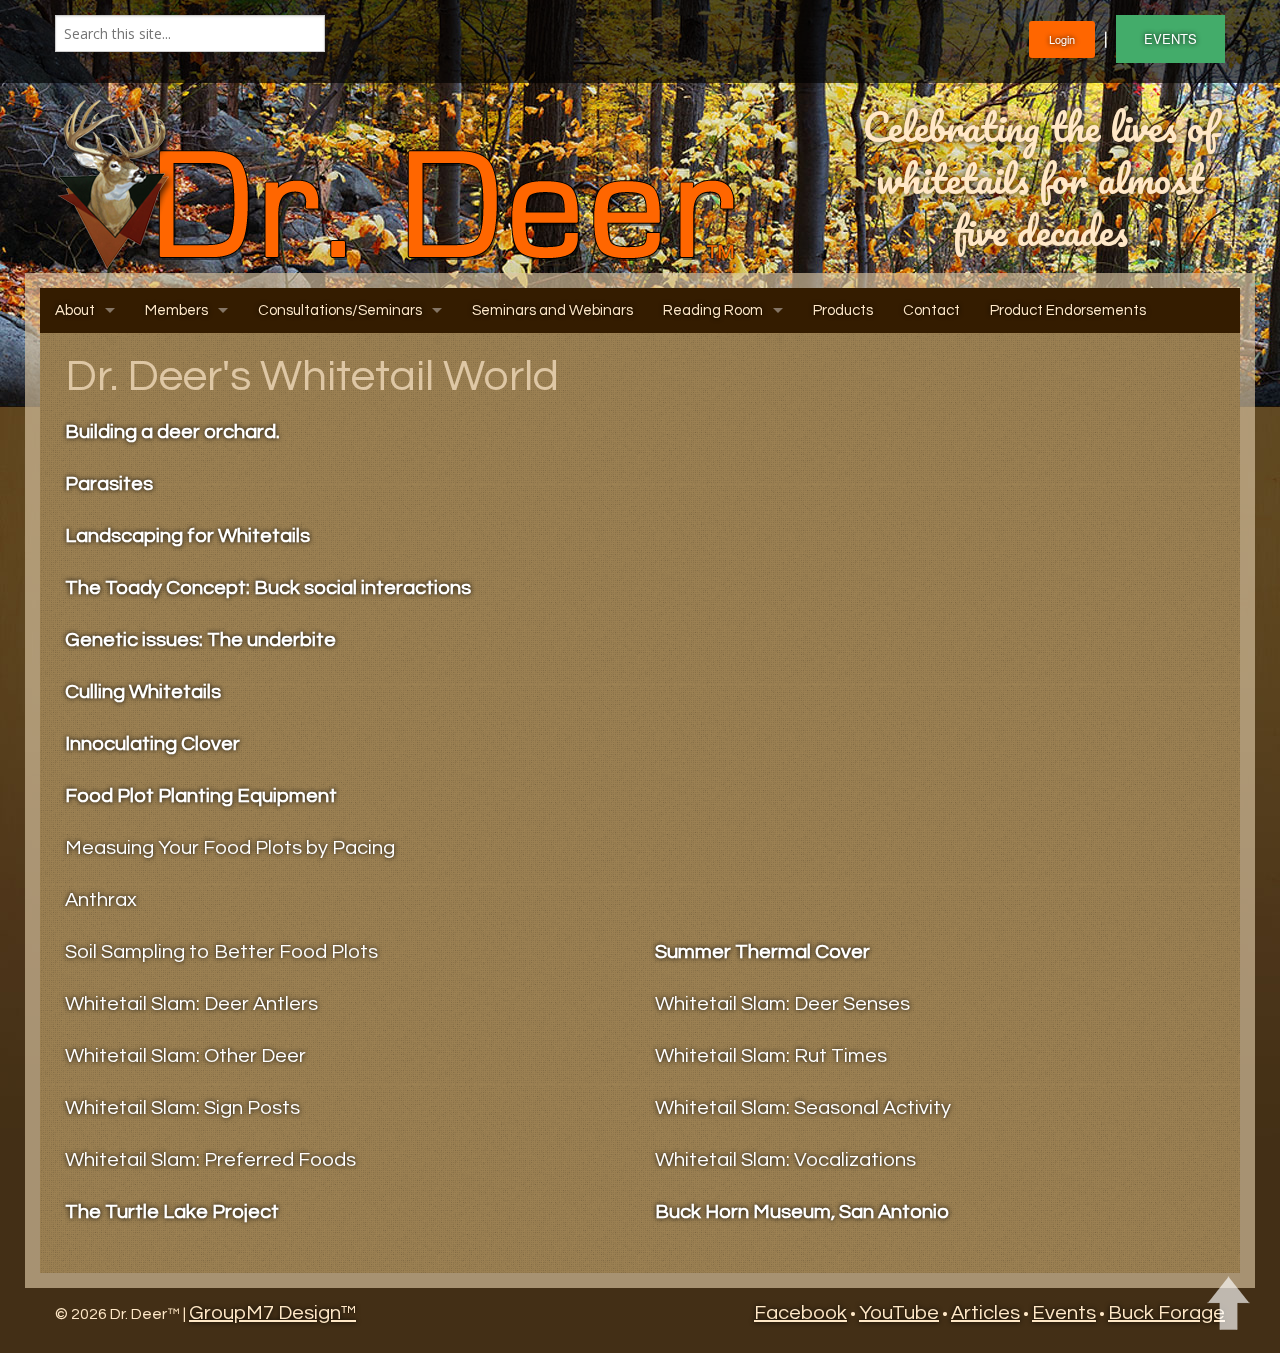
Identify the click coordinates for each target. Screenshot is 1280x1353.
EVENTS (1170, 38)
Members (176, 310)
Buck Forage (1166, 1313)
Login (1062, 39)
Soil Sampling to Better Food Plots (221, 952)
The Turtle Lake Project (172, 1212)
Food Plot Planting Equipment (201, 796)
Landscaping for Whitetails (187, 536)
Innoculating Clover (152, 744)
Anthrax (101, 900)
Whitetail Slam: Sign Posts (182, 1108)
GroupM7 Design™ (272, 1313)
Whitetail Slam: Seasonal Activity (803, 1108)
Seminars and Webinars (552, 310)
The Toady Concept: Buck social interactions (268, 588)
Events (1064, 1313)
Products (843, 310)
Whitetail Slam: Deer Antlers (191, 1004)
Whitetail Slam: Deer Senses (782, 1004)
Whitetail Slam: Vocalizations (785, 1160)
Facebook (800, 1313)
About (75, 310)
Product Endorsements (1068, 310)
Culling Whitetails (143, 692)
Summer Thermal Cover (762, 952)
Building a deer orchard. (172, 432)
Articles (985, 1313)
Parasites (109, 484)
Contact (931, 310)
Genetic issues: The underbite (200, 640)
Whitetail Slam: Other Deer (185, 1056)
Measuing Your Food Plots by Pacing (230, 848)
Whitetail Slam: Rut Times (771, 1056)
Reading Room (713, 310)
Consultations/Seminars (340, 310)
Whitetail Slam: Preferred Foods (210, 1160)
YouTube (899, 1313)
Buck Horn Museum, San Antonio (802, 1212)
